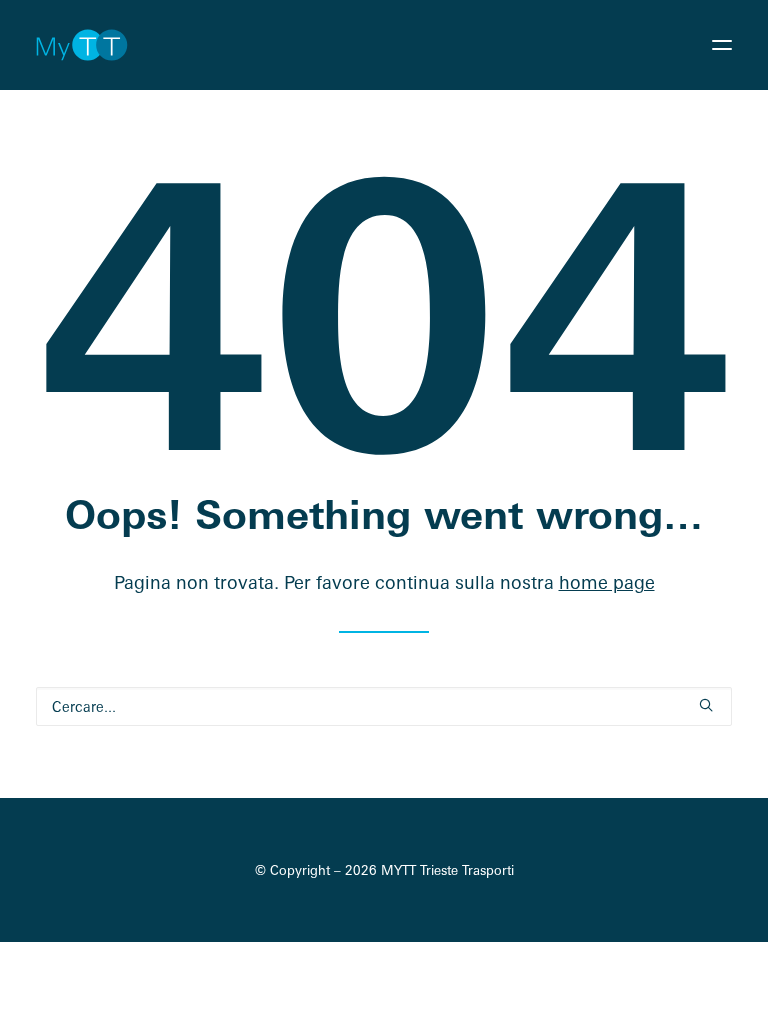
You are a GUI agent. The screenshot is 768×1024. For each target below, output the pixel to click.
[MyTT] (82, 45)
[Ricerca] (384, 706)
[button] (722, 45)
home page (607, 582)
